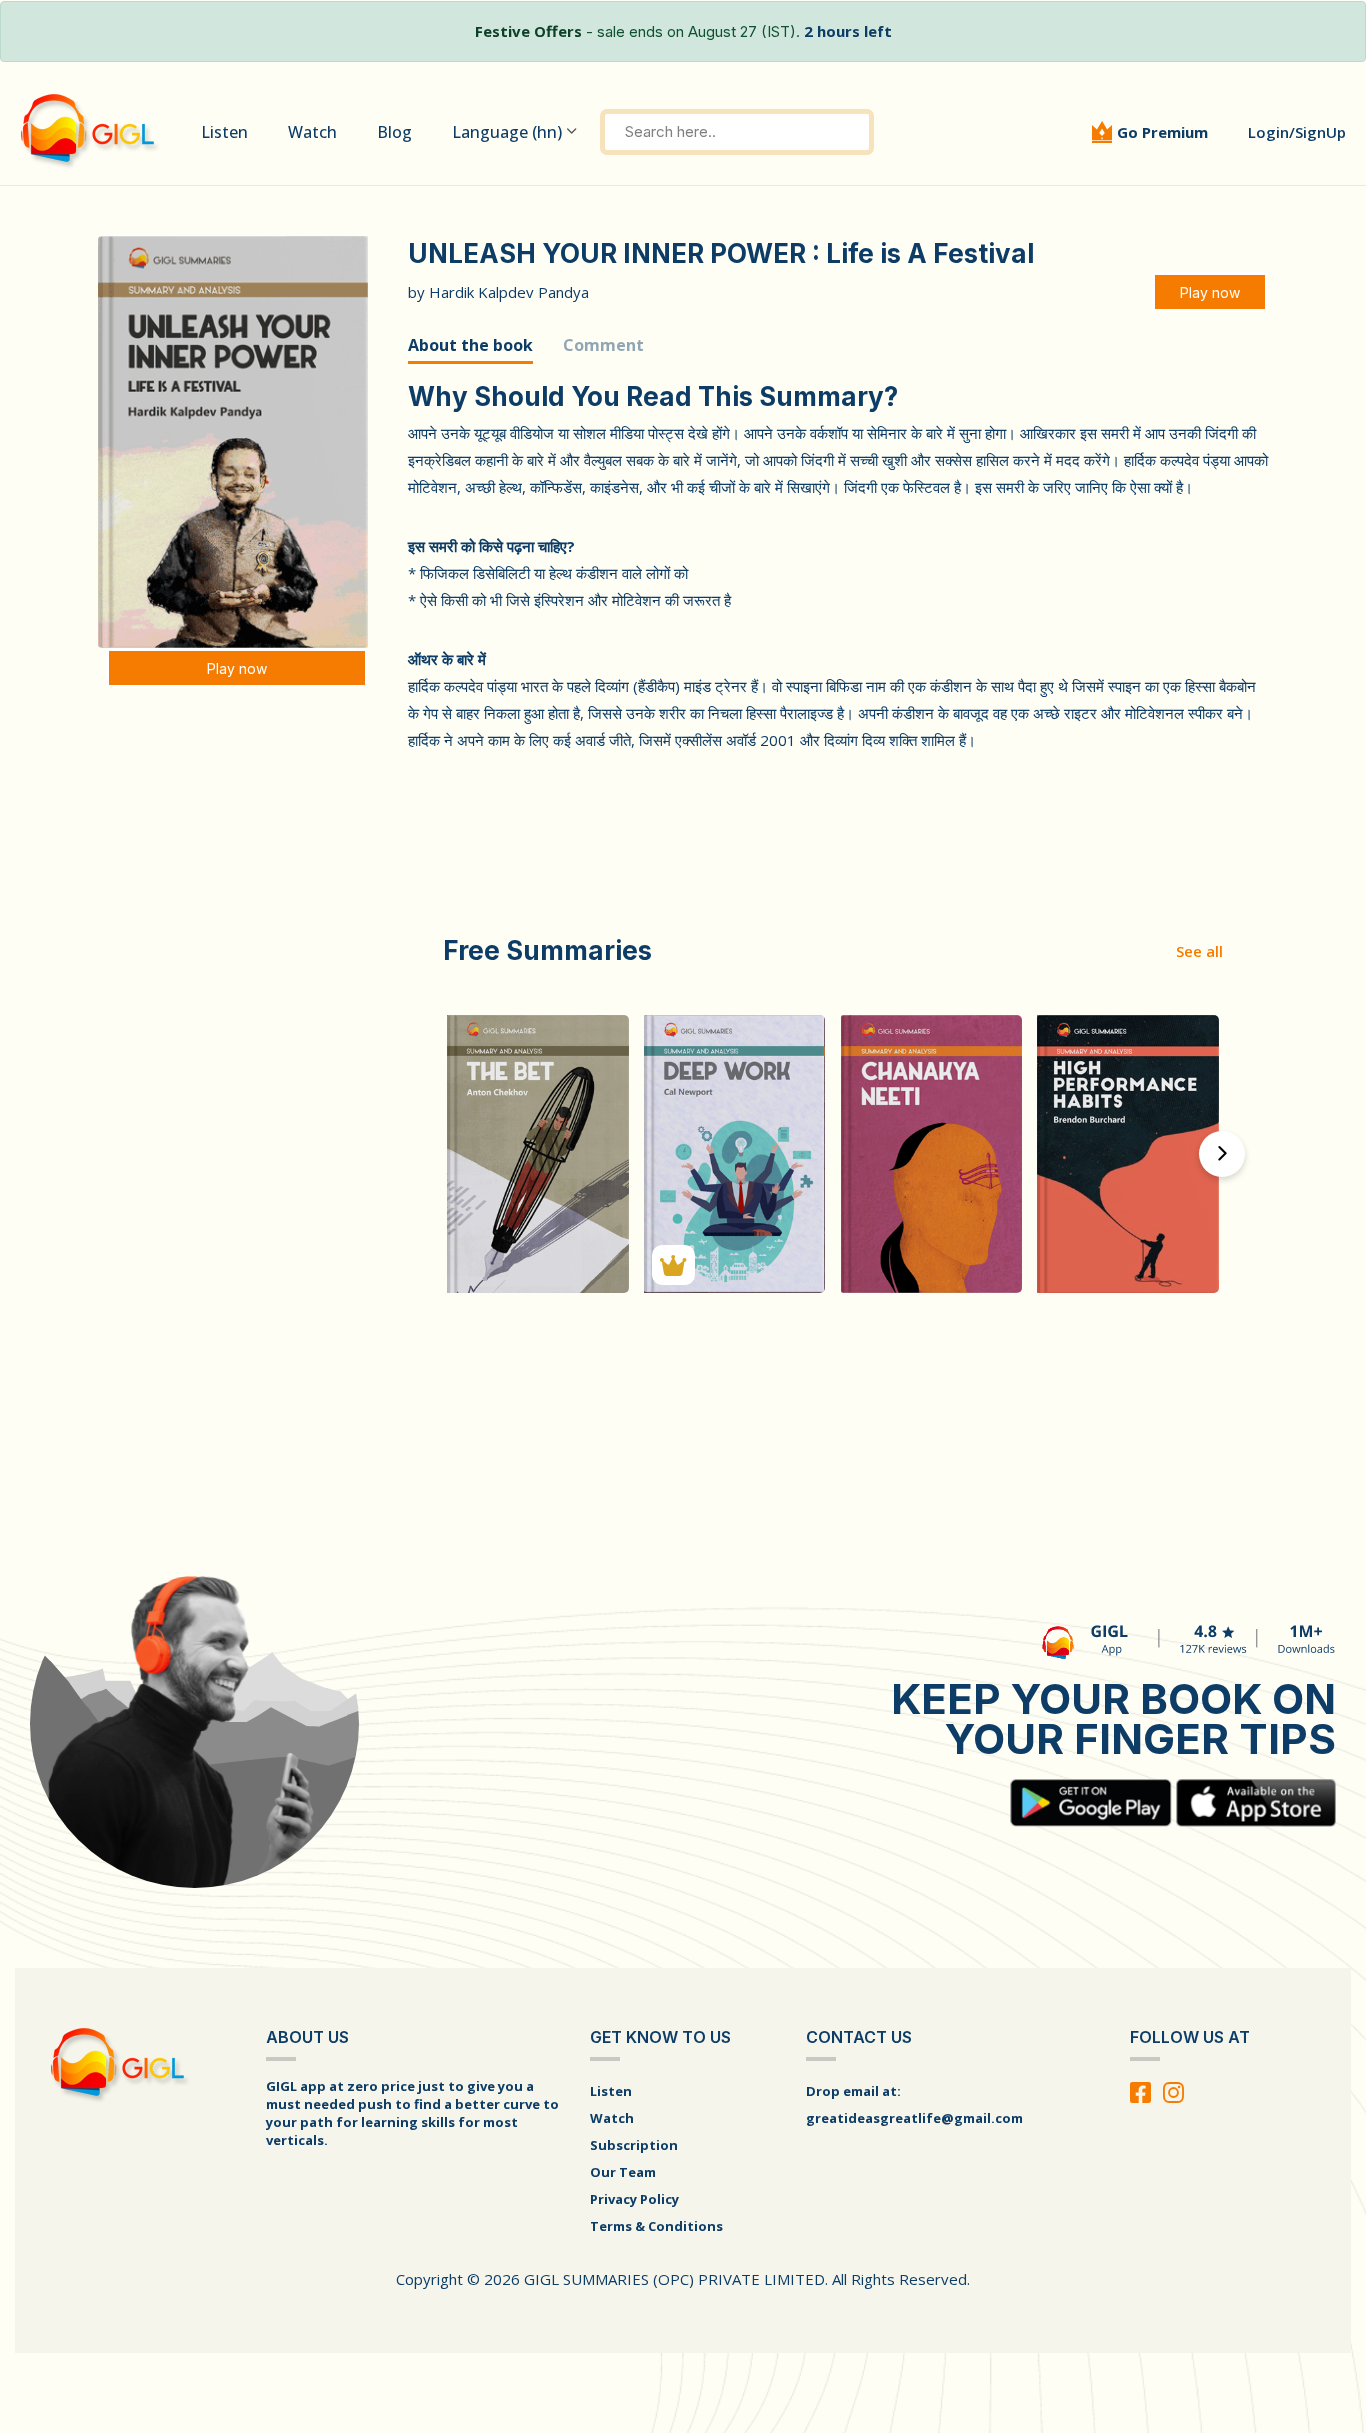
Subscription (634, 2145)
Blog (394, 132)
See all (1199, 951)
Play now (237, 668)
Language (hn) (507, 132)
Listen (224, 132)
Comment (603, 345)
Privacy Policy (634, 2199)
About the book (470, 345)
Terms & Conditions (656, 2226)
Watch (312, 132)
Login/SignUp (1297, 132)
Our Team (623, 2172)
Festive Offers (528, 31)
